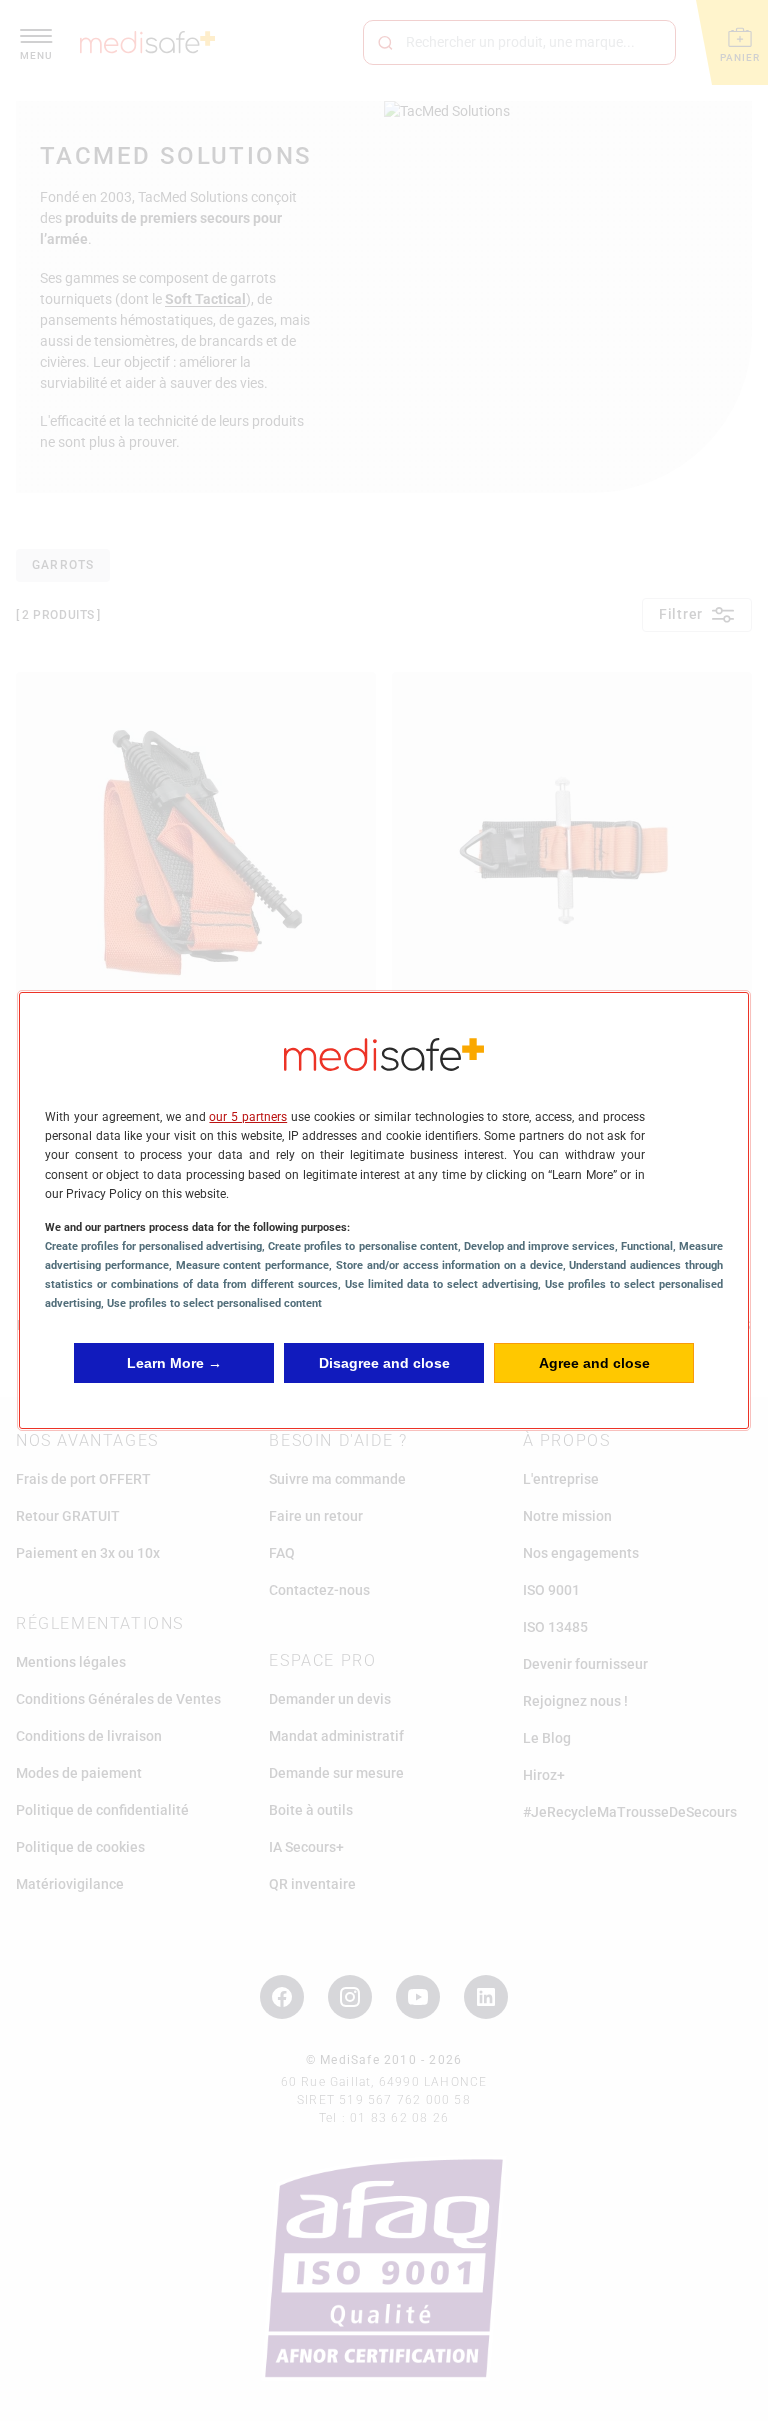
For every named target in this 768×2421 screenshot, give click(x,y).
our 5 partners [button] (248, 1117)
